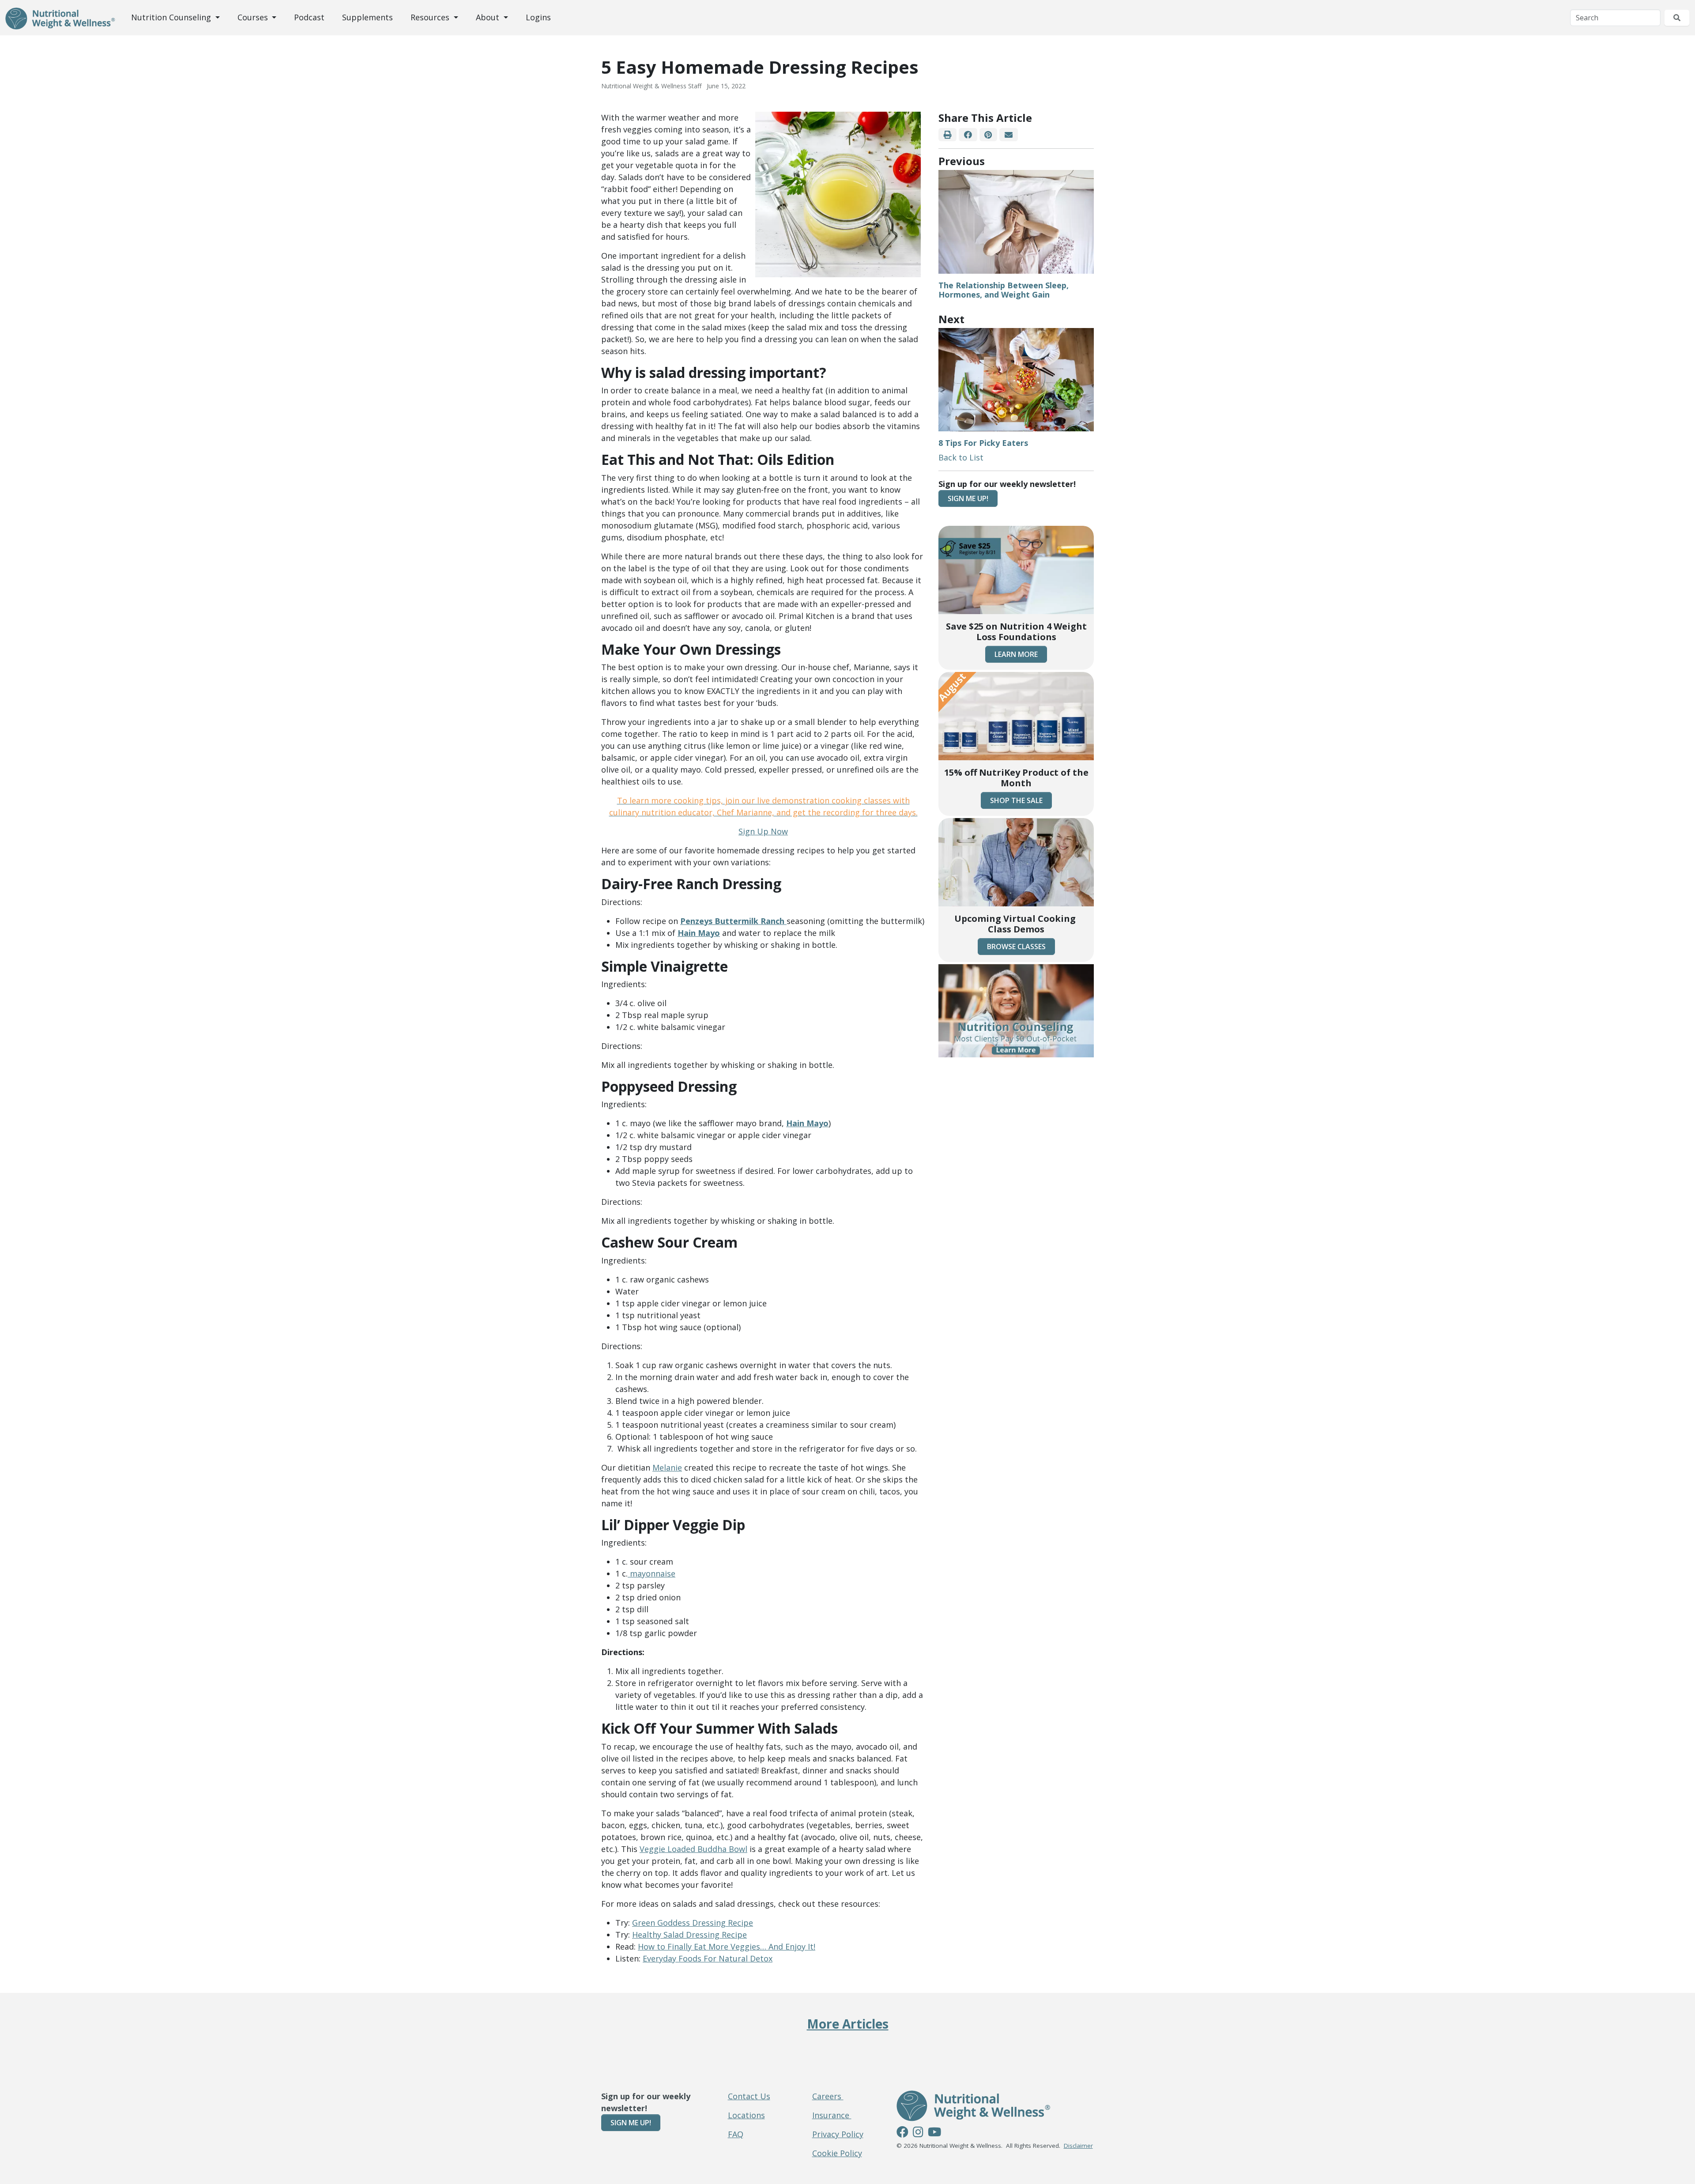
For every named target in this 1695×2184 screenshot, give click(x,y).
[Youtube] (934, 2133)
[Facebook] (968, 135)
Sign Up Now (763, 831)
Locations (746, 2115)
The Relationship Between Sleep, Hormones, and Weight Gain (1004, 290)
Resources (431, 17)
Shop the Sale (1016, 800)
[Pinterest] (988, 135)
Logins (538, 17)
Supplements (367, 17)
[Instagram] (918, 2133)
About (489, 17)
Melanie (667, 1467)
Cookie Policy (837, 2153)
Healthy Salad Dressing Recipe (689, 1935)
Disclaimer (1078, 2146)
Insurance (832, 2115)
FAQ (736, 2134)
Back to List (961, 457)
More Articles (848, 2024)
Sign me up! (968, 498)
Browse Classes (1016, 947)
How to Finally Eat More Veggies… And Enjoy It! (727, 1946)
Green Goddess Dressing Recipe (693, 1923)
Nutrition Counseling (172, 17)
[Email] (1008, 135)
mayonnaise (652, 1573)
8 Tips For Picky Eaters (983, 443)
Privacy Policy (838, 2134)
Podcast (309, 17)
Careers (828, 2096)
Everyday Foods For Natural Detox (708, 1958)
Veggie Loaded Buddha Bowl (693, 1849)
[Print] (947, 135)
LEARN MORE (1016, 654)
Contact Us (749, 2096)
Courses (254, 17)
